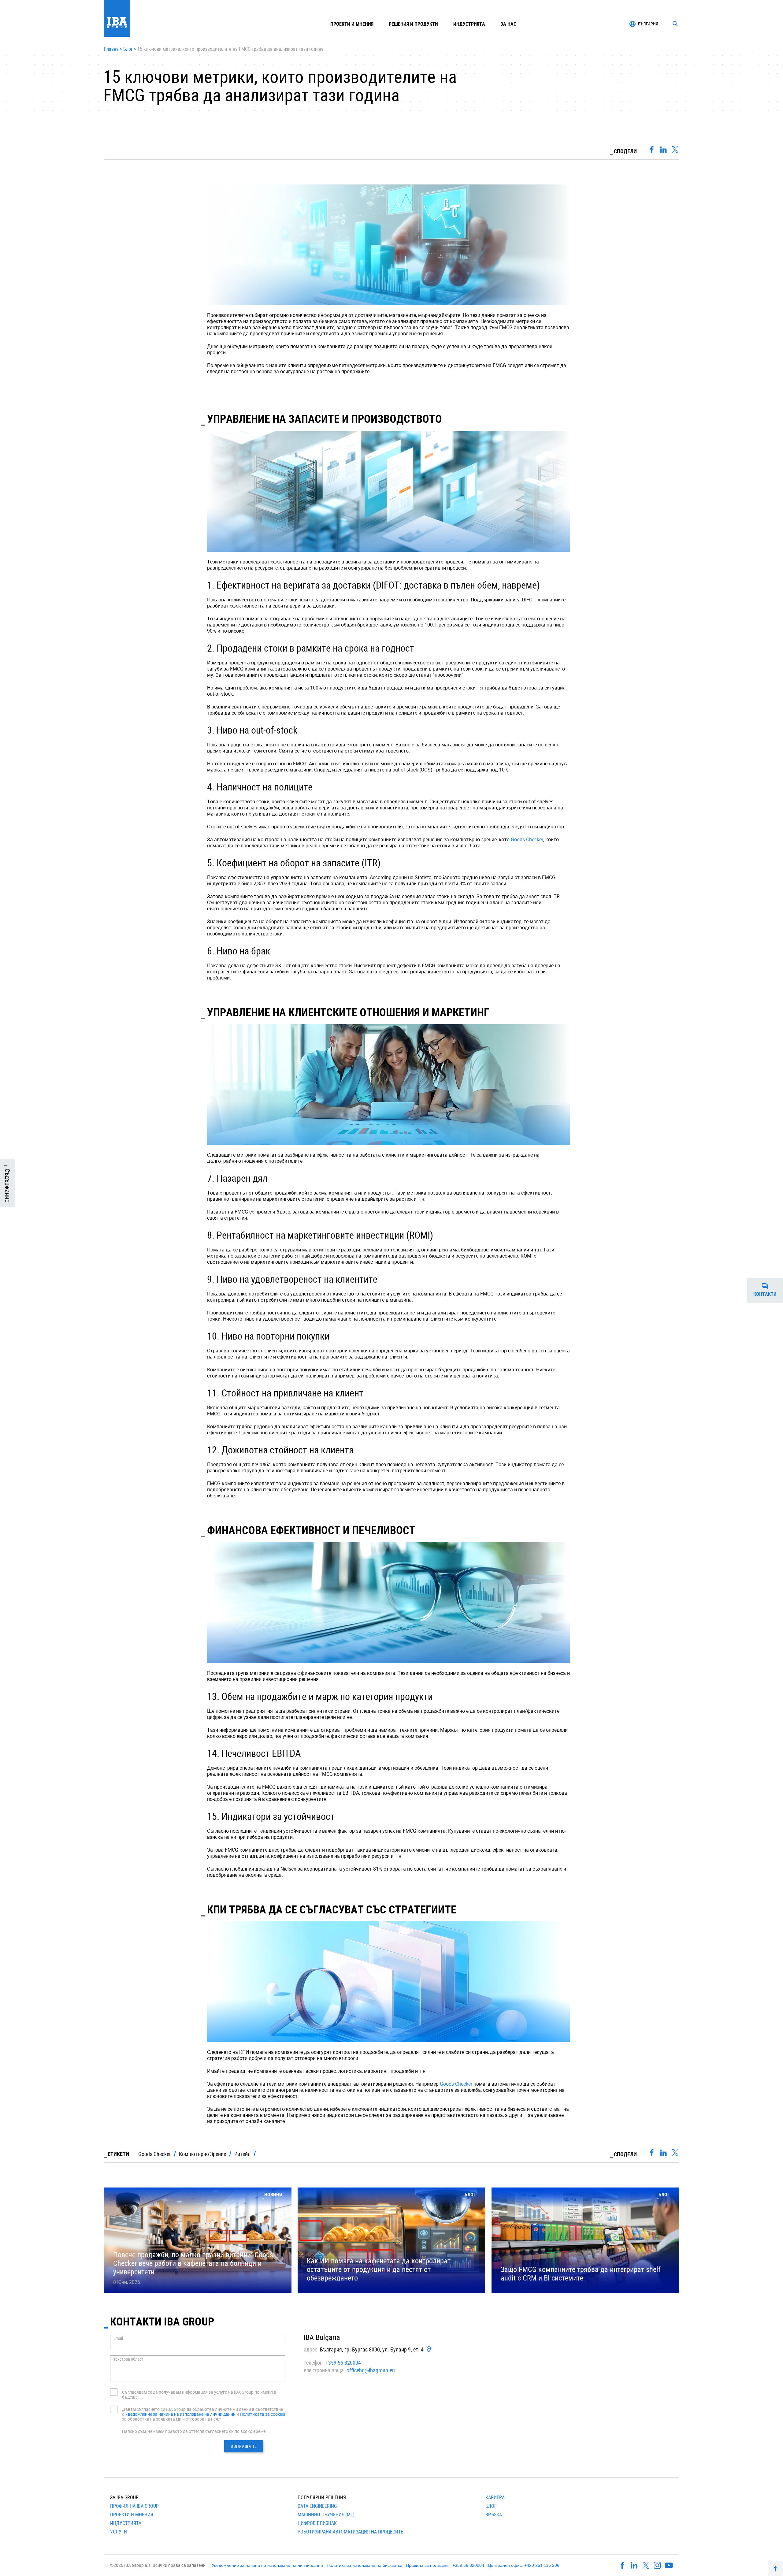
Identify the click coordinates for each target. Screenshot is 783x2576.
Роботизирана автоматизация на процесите (350, 2532)
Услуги (119, 2532)
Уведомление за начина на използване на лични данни (180, 2414)
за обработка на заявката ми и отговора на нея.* (172, 2419)
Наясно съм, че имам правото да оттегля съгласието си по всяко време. (194, 2431)
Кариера (495, 2497)
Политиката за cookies (262, 2414)
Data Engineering (317, 2506)
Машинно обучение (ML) (326, 2515)
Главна (111, 49)
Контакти (768, 1291)
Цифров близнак (317, 2523)
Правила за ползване (427, 2565)
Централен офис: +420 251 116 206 (524, 2565)
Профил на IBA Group (134, 2506)
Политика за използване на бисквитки (364, 2565)
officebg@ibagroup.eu (371, 2370)
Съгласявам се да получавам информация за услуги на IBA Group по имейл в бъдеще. (199, 2394)
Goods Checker (527, 839)
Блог (128, 49)
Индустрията (126, 2523)
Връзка (494, 2515)
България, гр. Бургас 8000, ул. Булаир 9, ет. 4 (372, 2349)
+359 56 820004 (343, 2362)
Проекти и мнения (352, 24)
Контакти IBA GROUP (162, 2321)
